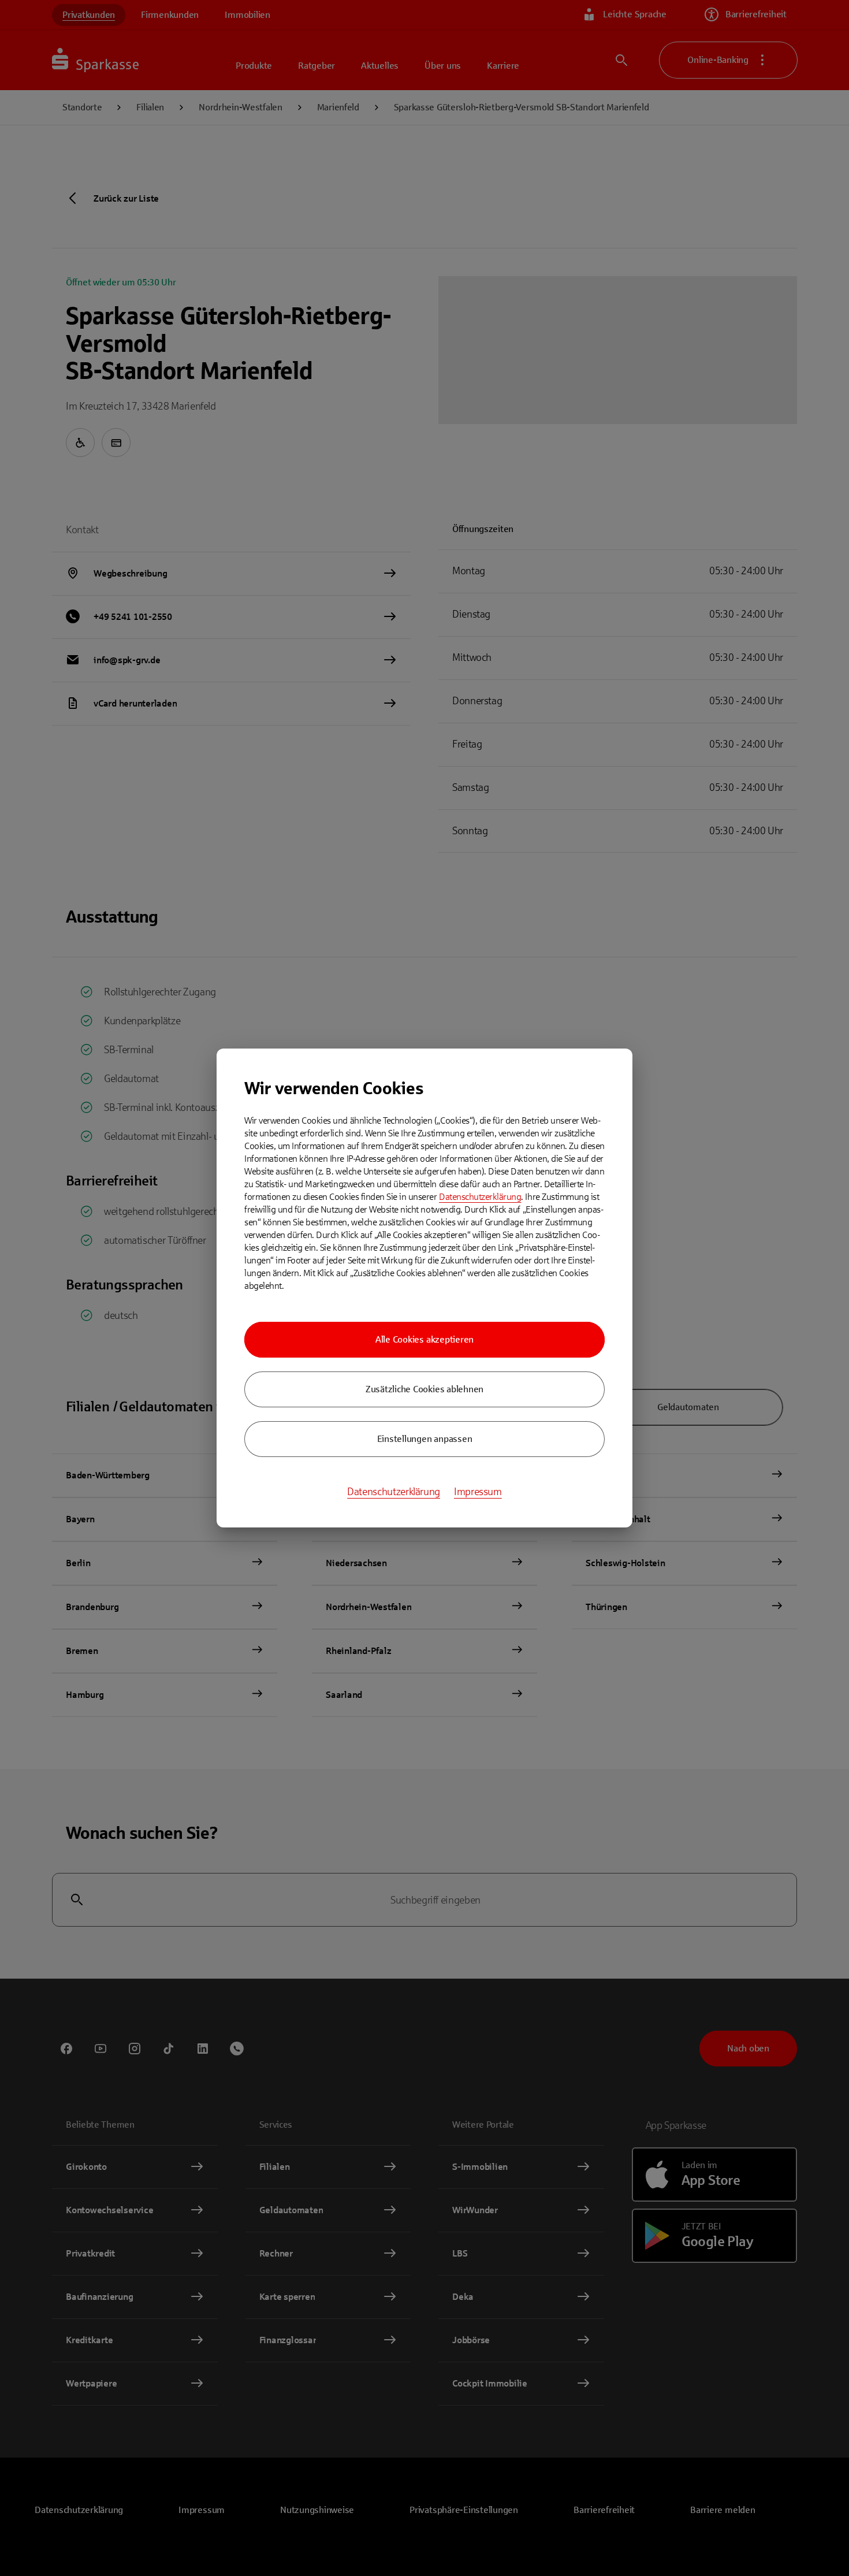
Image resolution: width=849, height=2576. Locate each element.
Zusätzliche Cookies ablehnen (425, 1389)
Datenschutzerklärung (480, 1197)
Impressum (478, 1492)
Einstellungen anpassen (425, 1439)
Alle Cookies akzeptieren (425, 1339)
